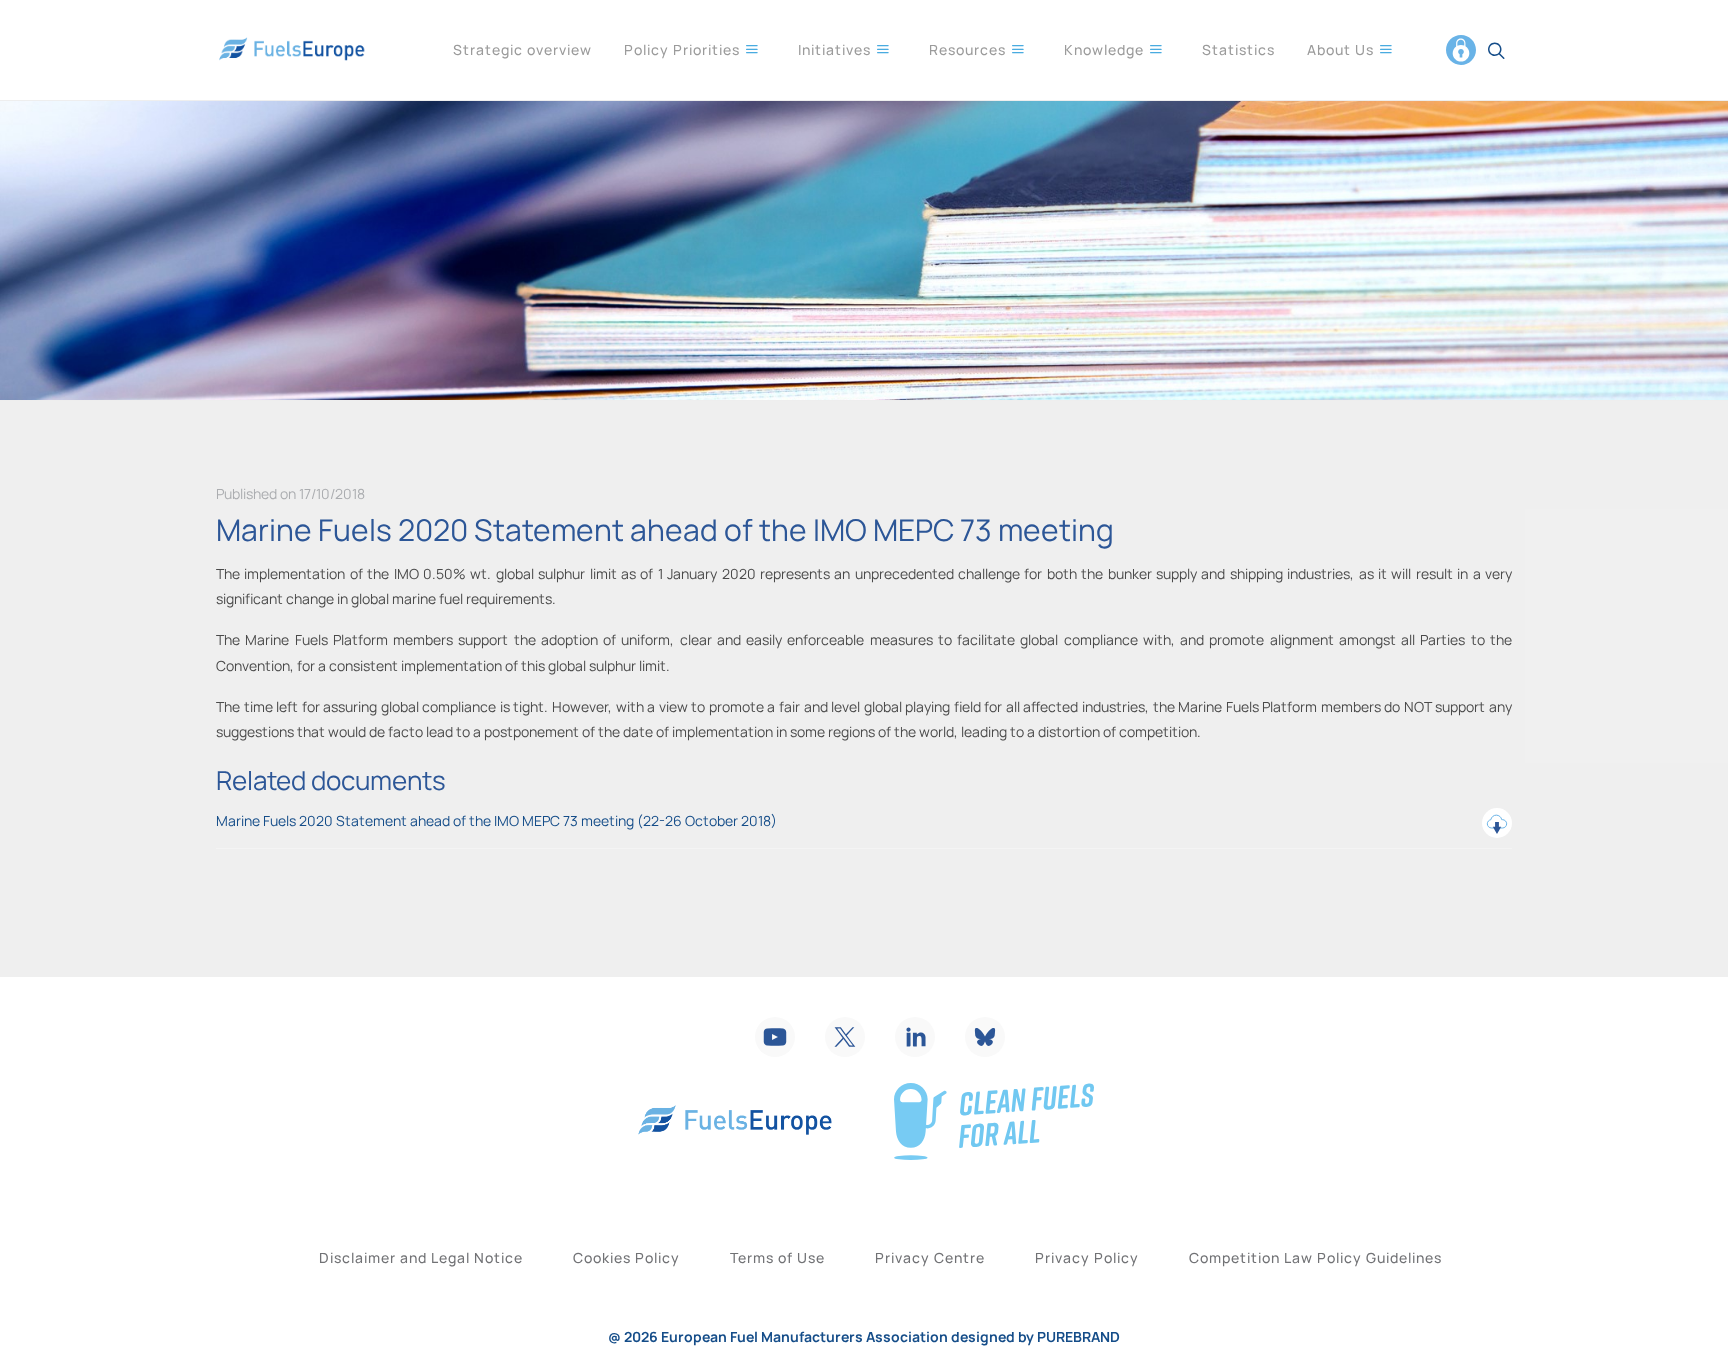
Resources (969, 49)
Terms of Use (777, 1257)
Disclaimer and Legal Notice (421, 1257)
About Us (1342, 49)
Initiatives (836, 49)
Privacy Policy (1087, 1257)
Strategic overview (522, 49)
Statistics (1238, 49)
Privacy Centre (930, 1257)
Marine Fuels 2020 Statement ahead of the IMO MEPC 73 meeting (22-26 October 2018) (496, 820)
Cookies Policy (626, 1257)
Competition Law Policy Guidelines (1315, 1257)
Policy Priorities (684, 49)
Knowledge (1106, 49)
